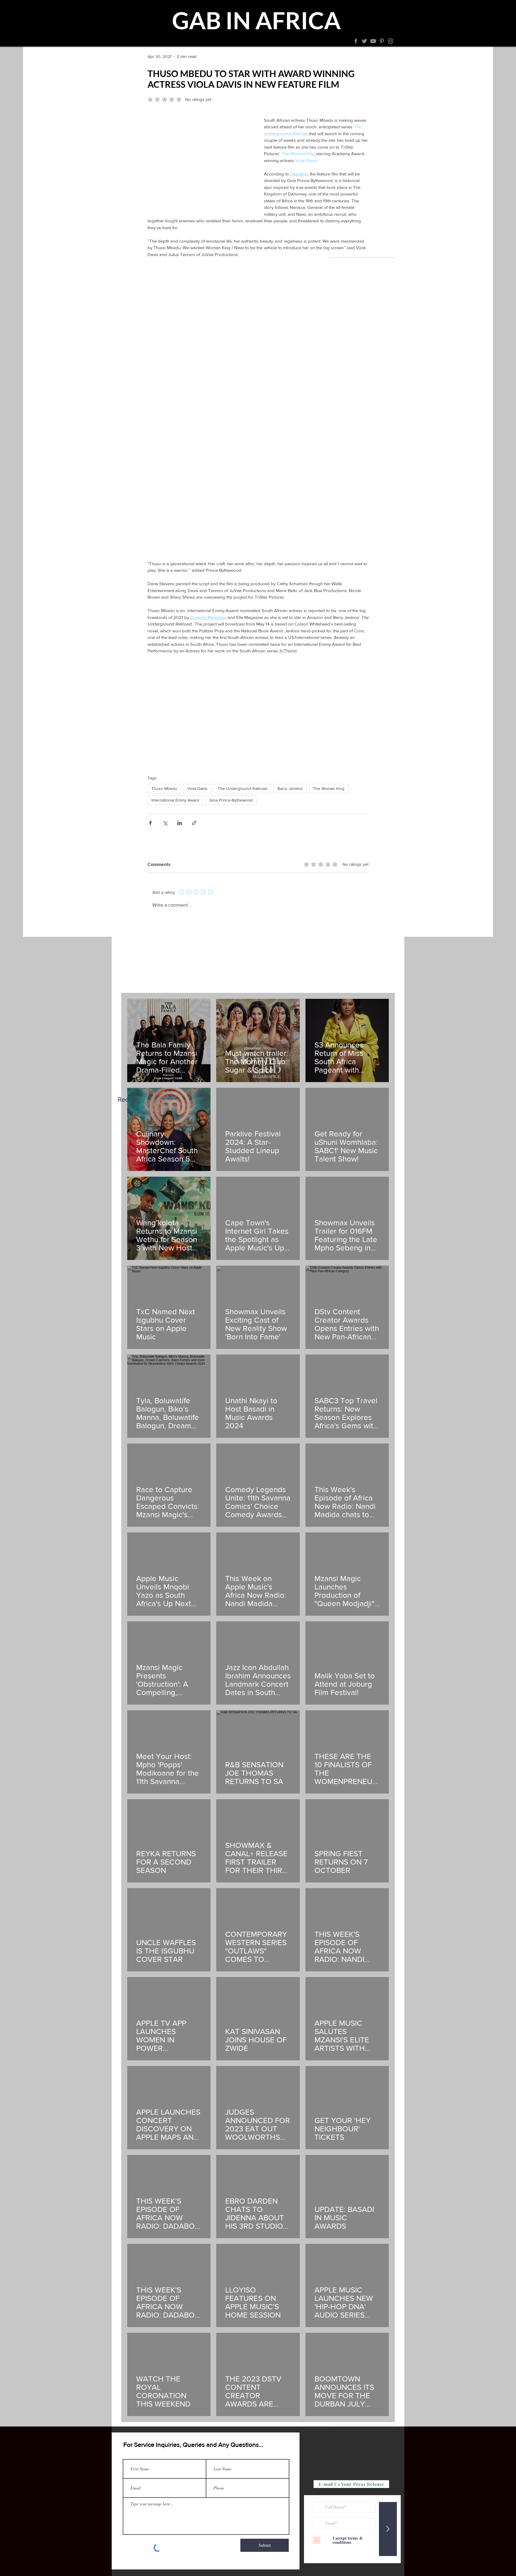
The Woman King (329, 788)
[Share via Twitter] (165, 823)
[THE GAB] (248, 44)
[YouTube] (373, 41)
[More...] (265, 44)
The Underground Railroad (242, 788)
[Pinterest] (382, 41)
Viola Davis (197, 788)
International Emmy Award (175, 800)
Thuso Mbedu (164, 788)
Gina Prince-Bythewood (231, 800)
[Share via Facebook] (150, 823)
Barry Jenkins (290, 788)
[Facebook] (356, 41)
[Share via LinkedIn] (180, 823)
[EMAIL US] (257, 44)
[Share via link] (194, 823)
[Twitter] (364, 41)
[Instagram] (390, 41)
